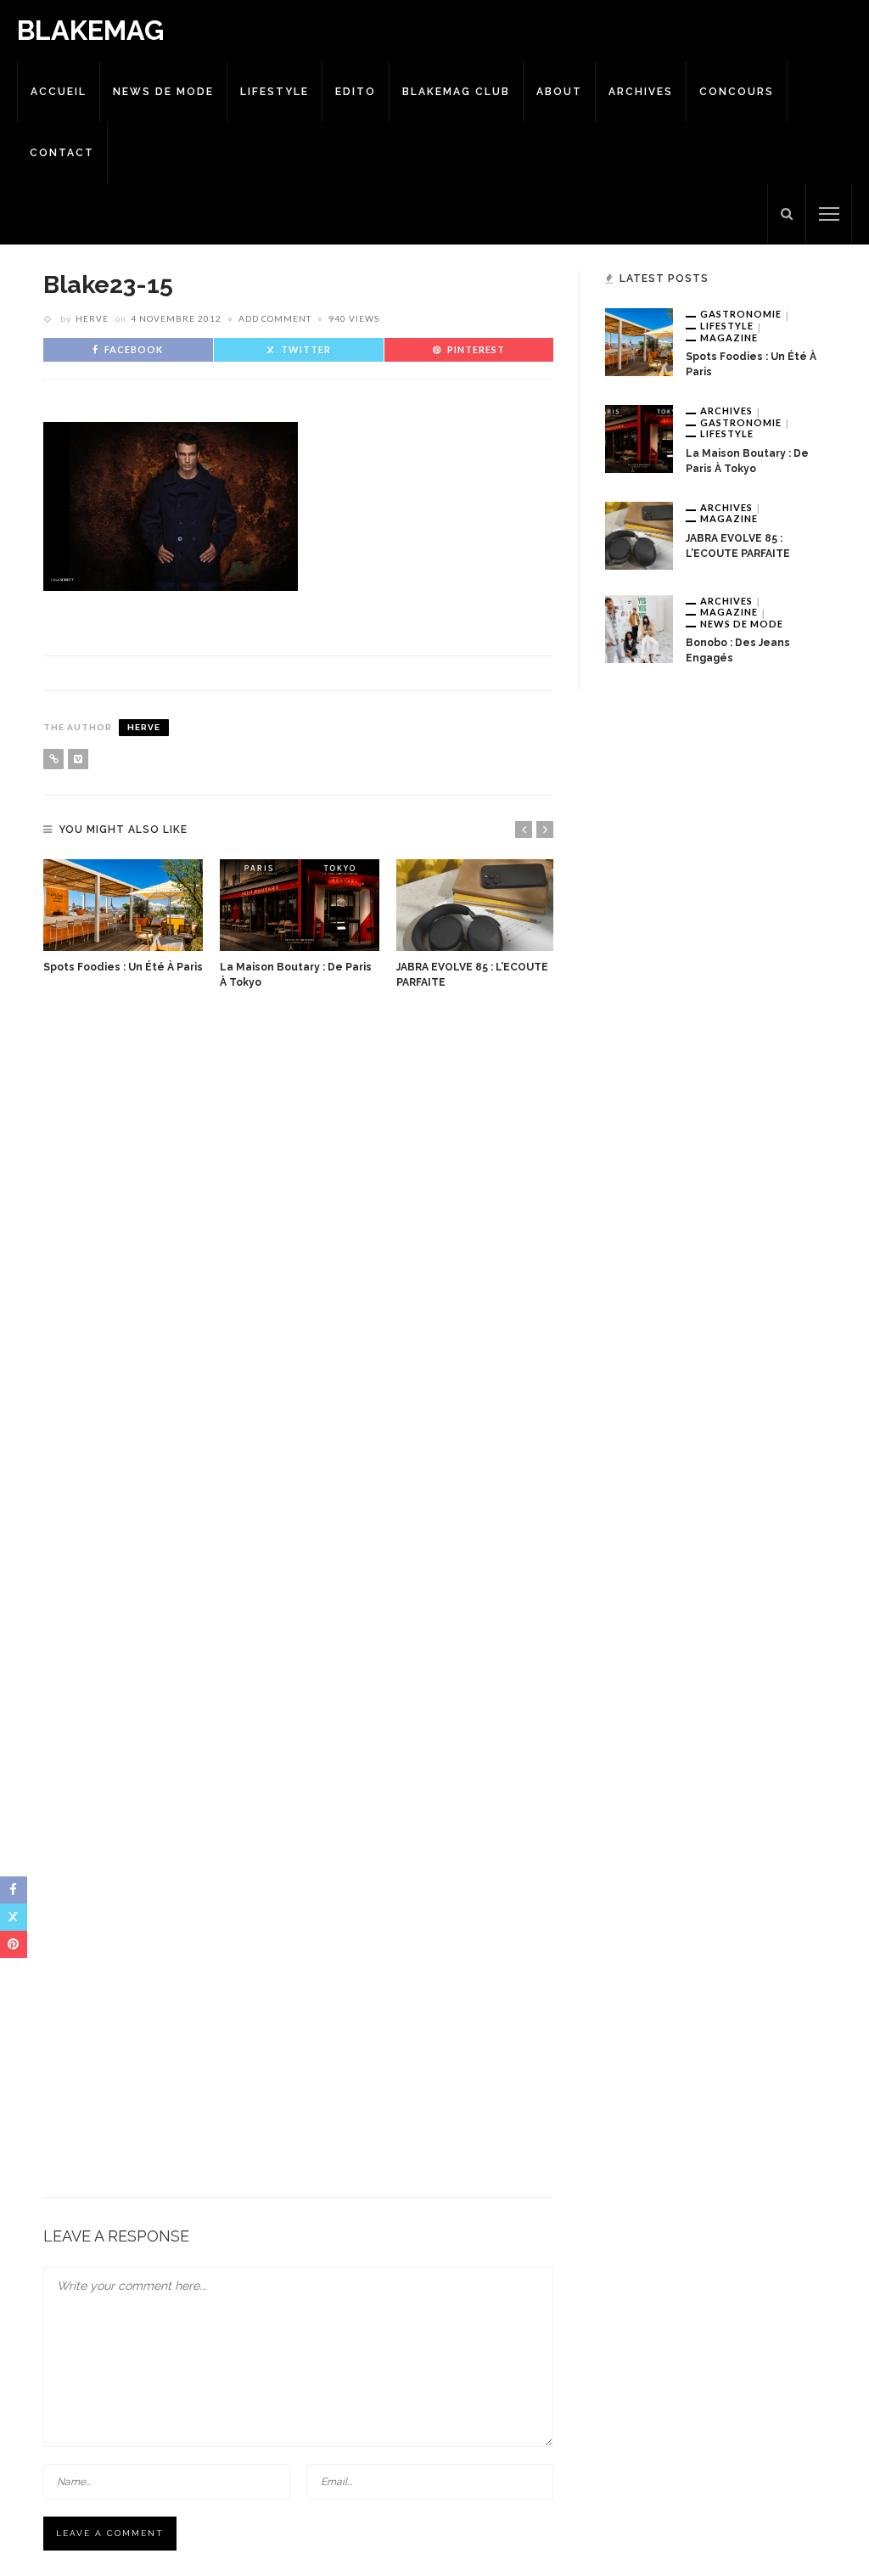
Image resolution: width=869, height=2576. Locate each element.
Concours (737, 92)
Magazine (729, 337)
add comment (275, 318)
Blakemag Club (456, 92)
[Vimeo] (78, 759)
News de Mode (163, 92)
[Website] (53, 759)
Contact (62, 153)
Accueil (59, 92)
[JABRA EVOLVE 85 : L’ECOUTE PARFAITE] (476, 905)
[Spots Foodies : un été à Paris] (123, 905)
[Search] (787, 214)
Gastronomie (741, 314)
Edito (356, 92)
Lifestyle (275, 92)
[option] (123, 917)
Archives (641, 92)
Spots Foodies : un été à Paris (123, 967)
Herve (92, 318)
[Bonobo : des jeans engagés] (639, 627)
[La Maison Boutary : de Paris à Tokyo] (300, 905)
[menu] (829, 214)
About (559, 92)
